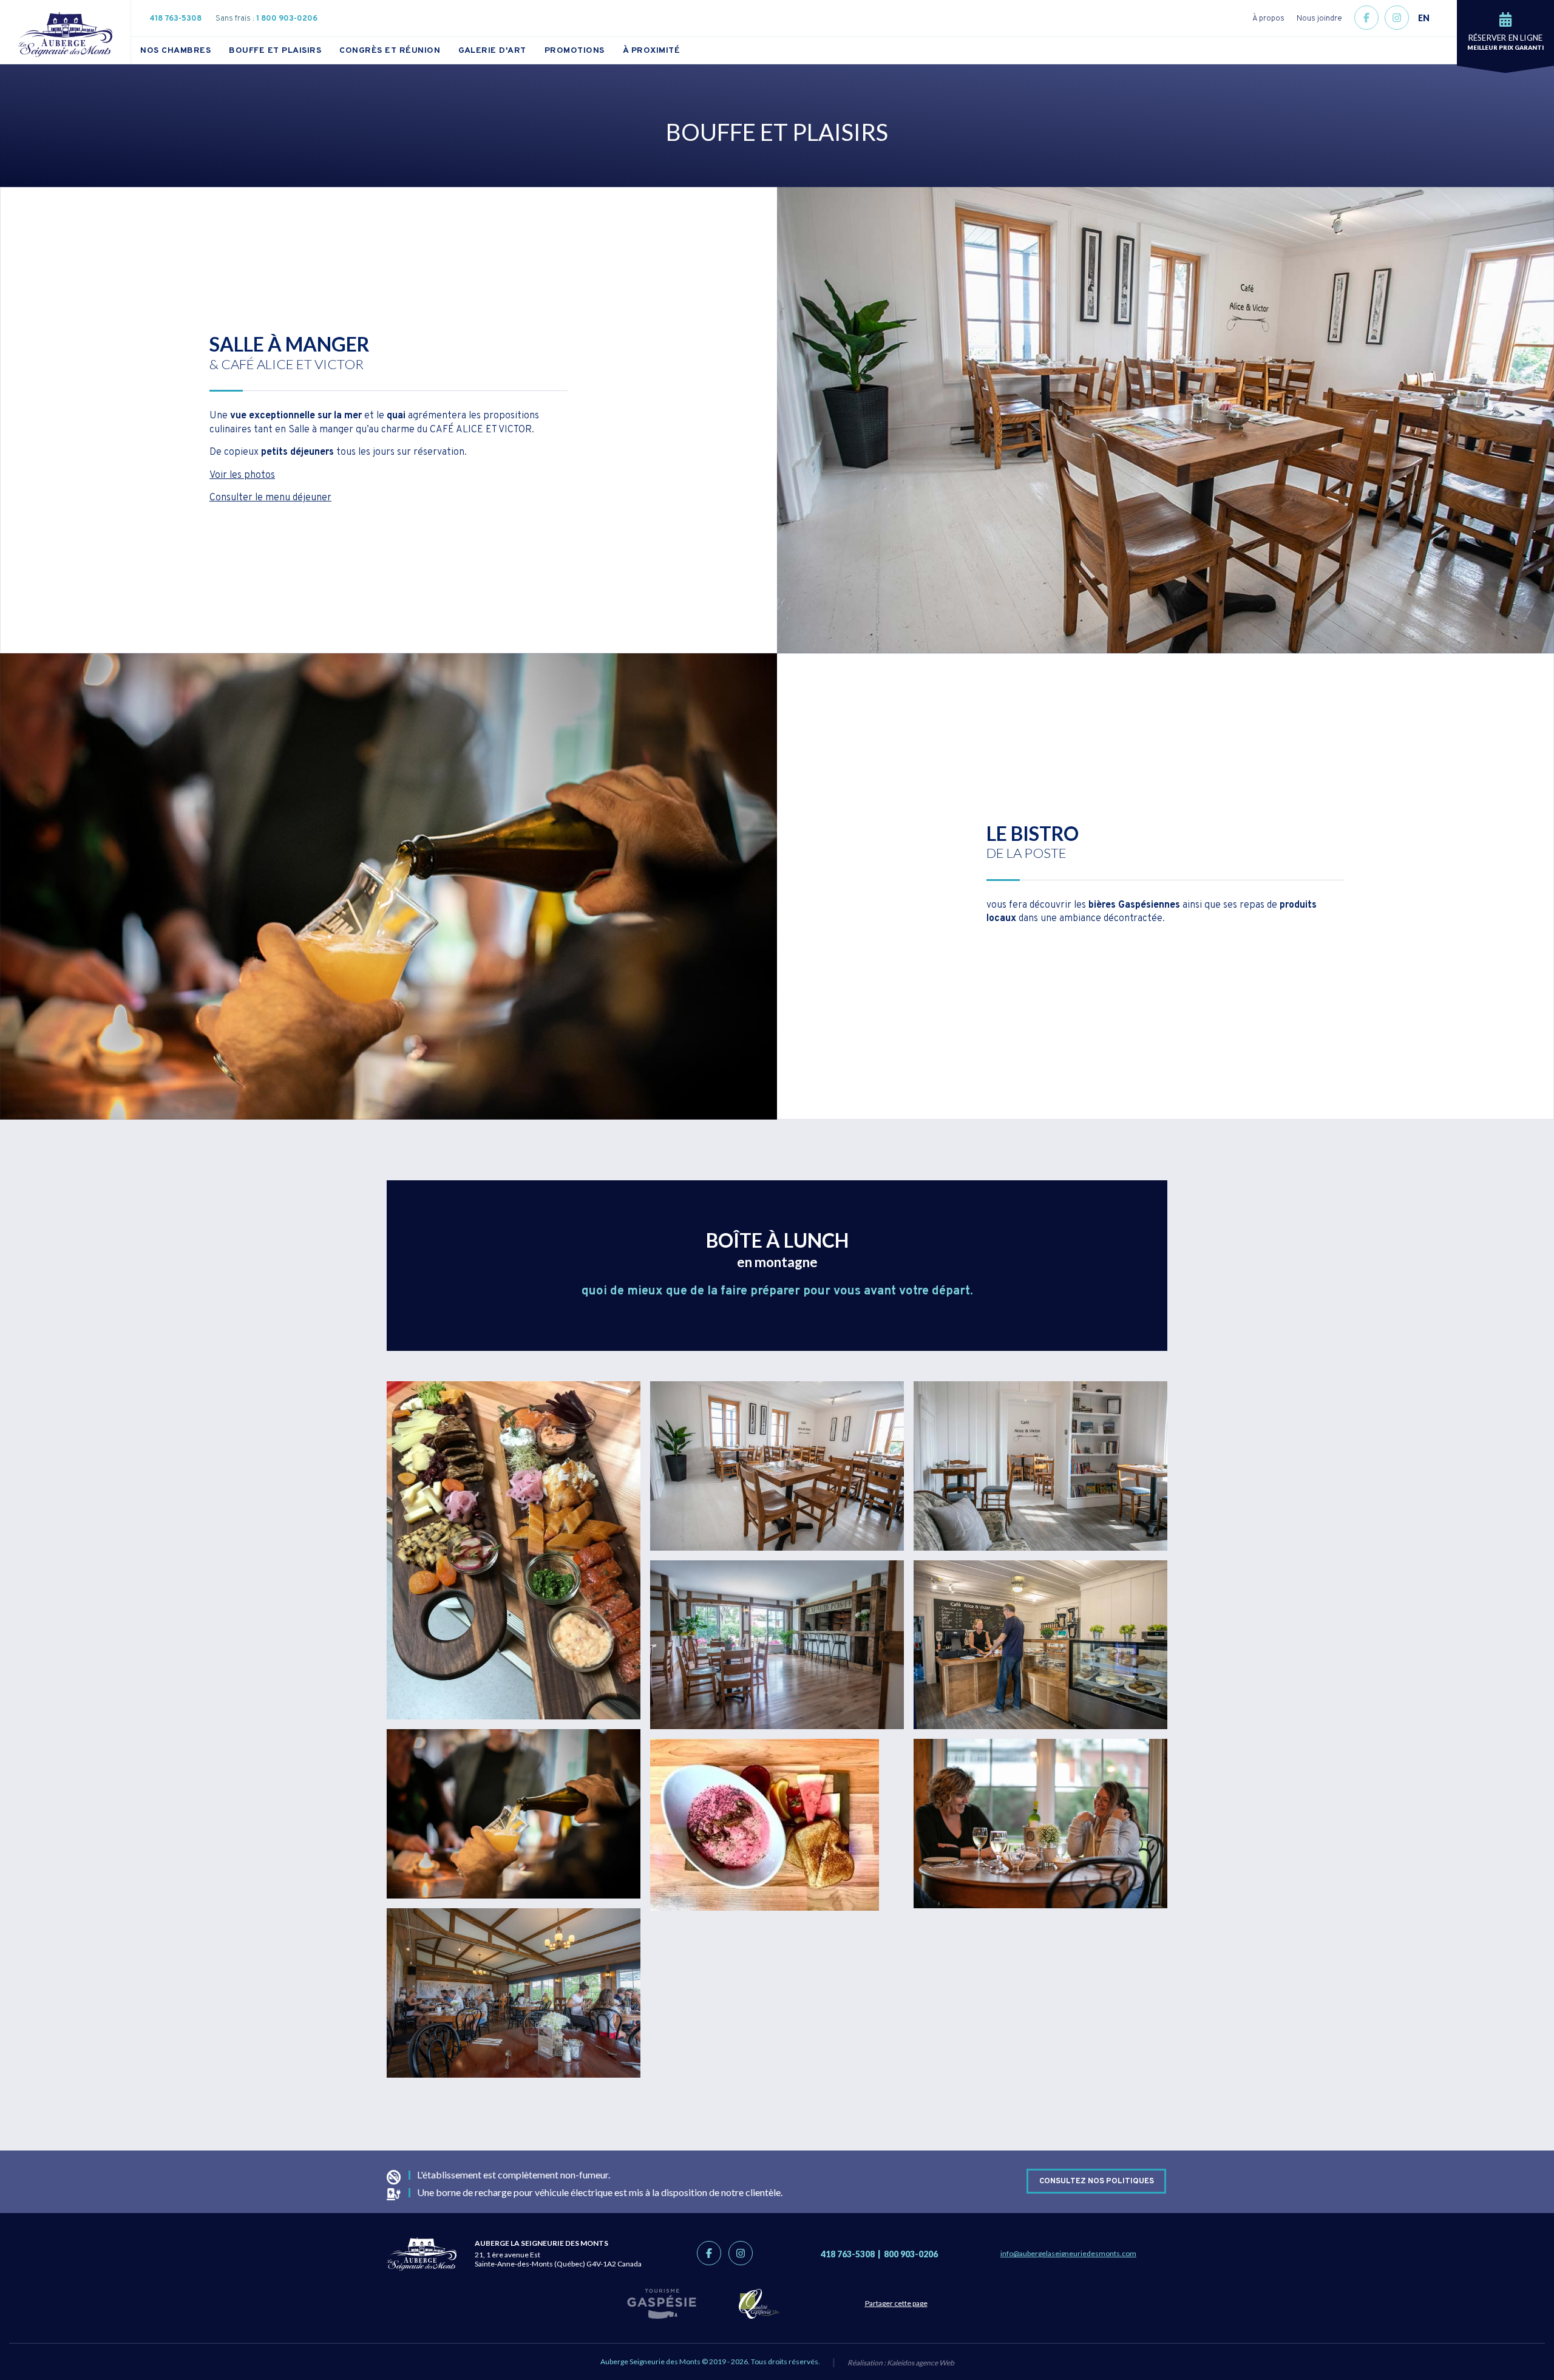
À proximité (652, 51)
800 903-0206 (911, 2254)
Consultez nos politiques (1097, 2181)
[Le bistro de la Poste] (514, 1814)
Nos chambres (175, 51)
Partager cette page (896, 2303)
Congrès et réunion (390, 51)
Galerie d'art (492, 51)
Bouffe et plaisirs (275, 51)
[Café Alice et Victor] (777, 1466)
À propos (1268, 19)
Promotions (575, 51)
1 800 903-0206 (287, 19)
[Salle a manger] (514, 1993)
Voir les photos (242, 475)
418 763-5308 (175, 19)
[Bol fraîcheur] (777, 1825)
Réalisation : (901, 2363)
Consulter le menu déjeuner (270, 498)
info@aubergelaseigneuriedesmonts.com (1068, 2253)
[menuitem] (185, 50)
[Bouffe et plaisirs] (514, 1550)
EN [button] (1424, 18)
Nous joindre (1319, 19)
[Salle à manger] (1040, 1824)
